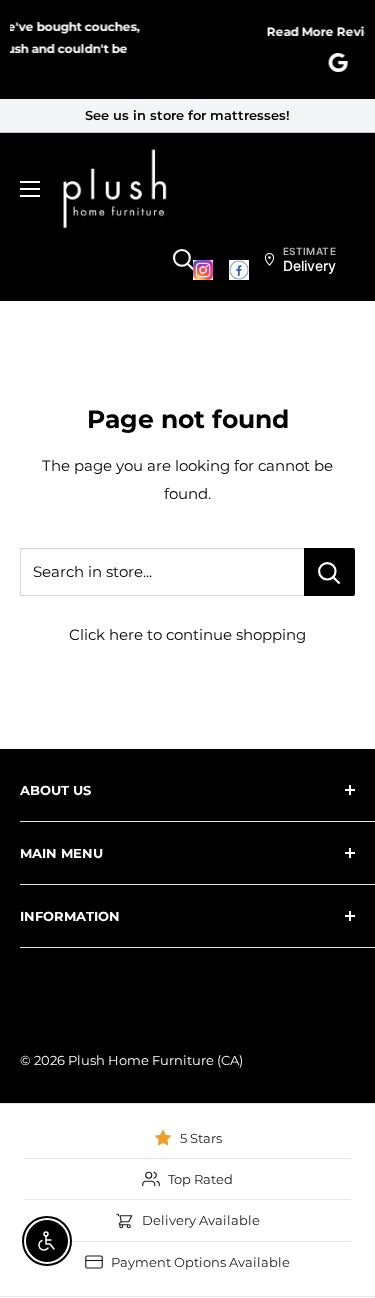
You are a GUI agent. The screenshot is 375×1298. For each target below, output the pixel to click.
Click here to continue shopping (187, 634)
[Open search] (184, 260)
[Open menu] (30, 189)
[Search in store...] (329, 572)
